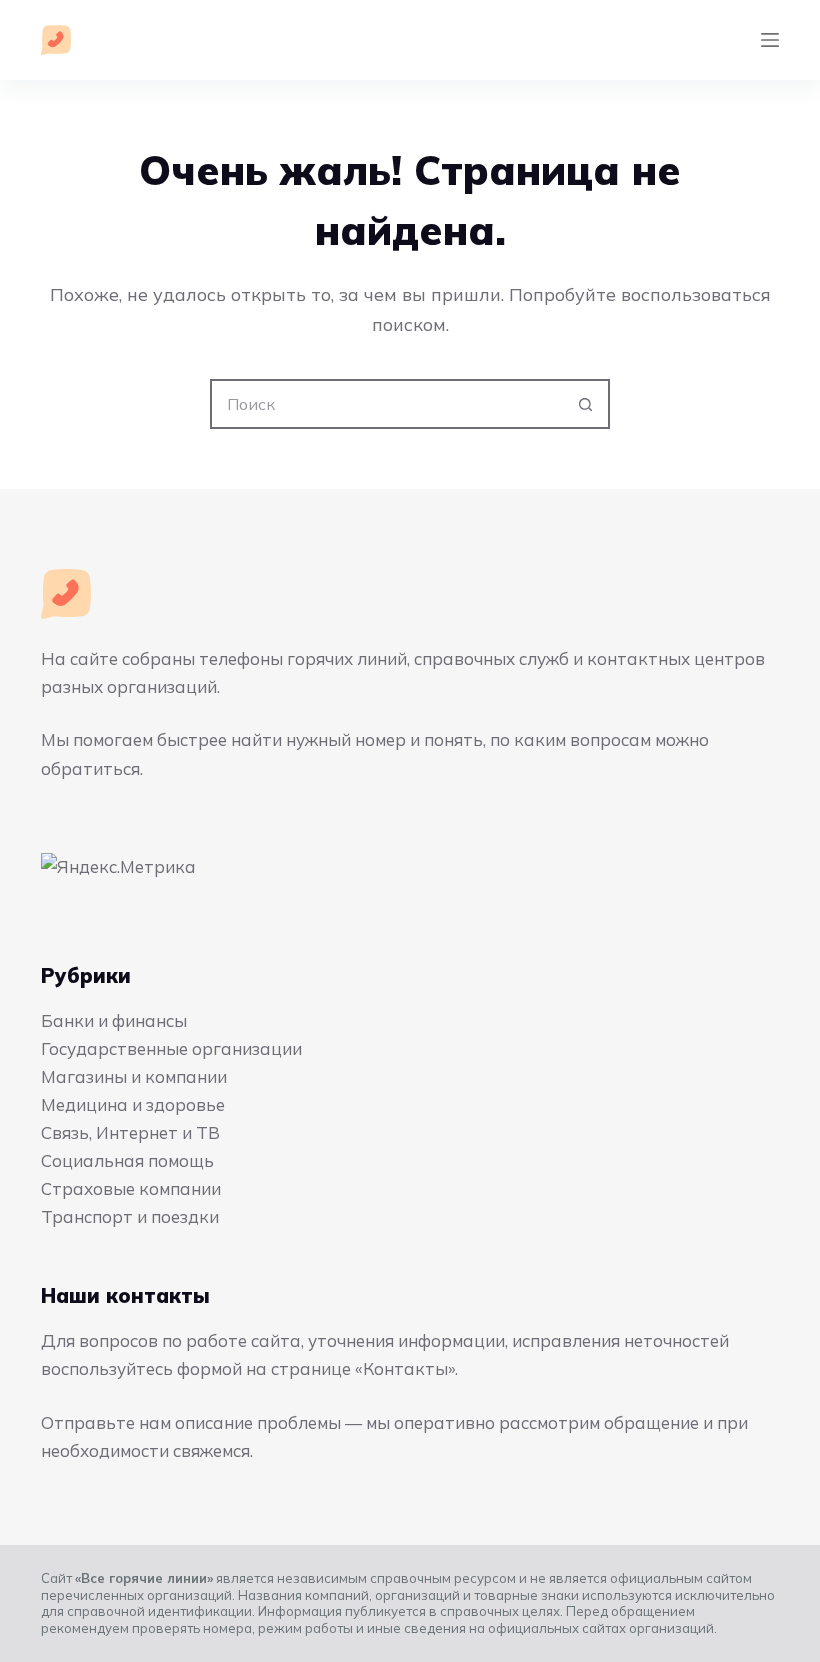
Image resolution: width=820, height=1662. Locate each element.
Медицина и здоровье (133, 1104)
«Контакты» (405, 1368)
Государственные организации (171, 1048)
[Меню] (770, 40)
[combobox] (387, 404)
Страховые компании (131, 1188)
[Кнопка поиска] (585, 404)
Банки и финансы (114, 1020)
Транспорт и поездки (130, 1216)
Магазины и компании (134, 1076)
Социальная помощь (127, 1160)
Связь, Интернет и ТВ (130, 1132)
